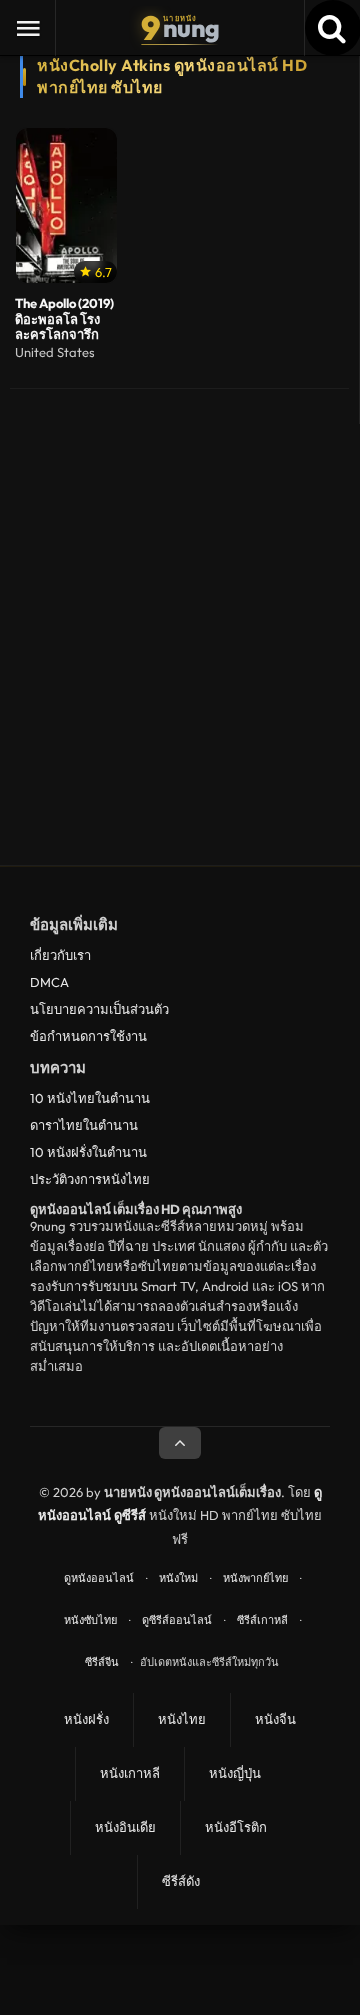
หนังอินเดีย (125, 1827)
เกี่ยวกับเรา (60, 955)
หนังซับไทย (90, 1620)
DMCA (49, 982)
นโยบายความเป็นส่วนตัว (99, 1009)
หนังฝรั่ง (86, 1719)
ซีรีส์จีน (102, 1662)
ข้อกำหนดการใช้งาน (88, 1036)
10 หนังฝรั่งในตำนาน (88, 1152)
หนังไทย (182, 1719)
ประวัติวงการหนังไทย (90, 1179)
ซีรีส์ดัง (181, 1881)
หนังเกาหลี (130, 1773)
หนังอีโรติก (236, 1827)
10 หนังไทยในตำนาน (90, 1098)
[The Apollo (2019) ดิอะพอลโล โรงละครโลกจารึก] (66, 205)
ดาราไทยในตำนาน (84, 1125)
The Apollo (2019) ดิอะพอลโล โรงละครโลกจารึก (64, 319)
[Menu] (28, 28)
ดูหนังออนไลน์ (99, 1578)
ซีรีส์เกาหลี (262, 1620)
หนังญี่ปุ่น (235, 1773)
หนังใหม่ (178, 1578)
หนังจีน (275, 1719)
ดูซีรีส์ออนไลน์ (177, 1620)
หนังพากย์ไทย (255, 1578)
